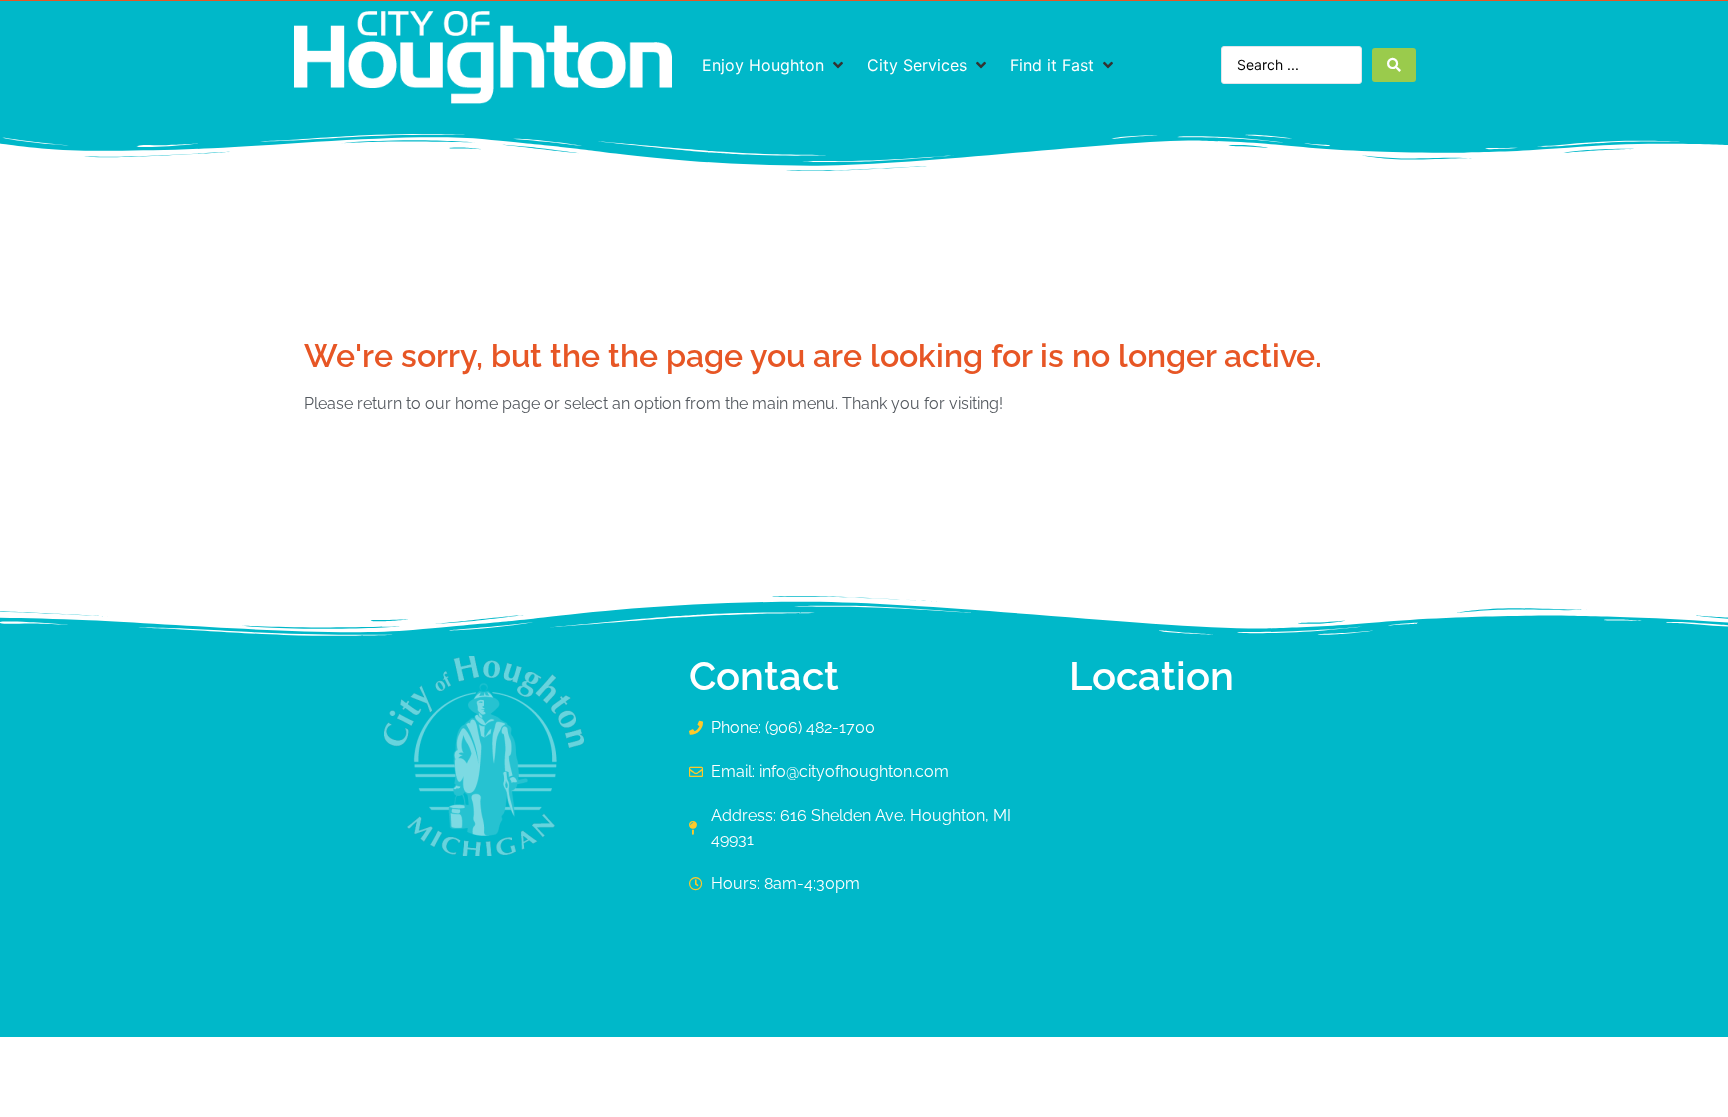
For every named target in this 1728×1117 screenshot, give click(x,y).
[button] (774, 65)
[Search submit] (1394, 65)
